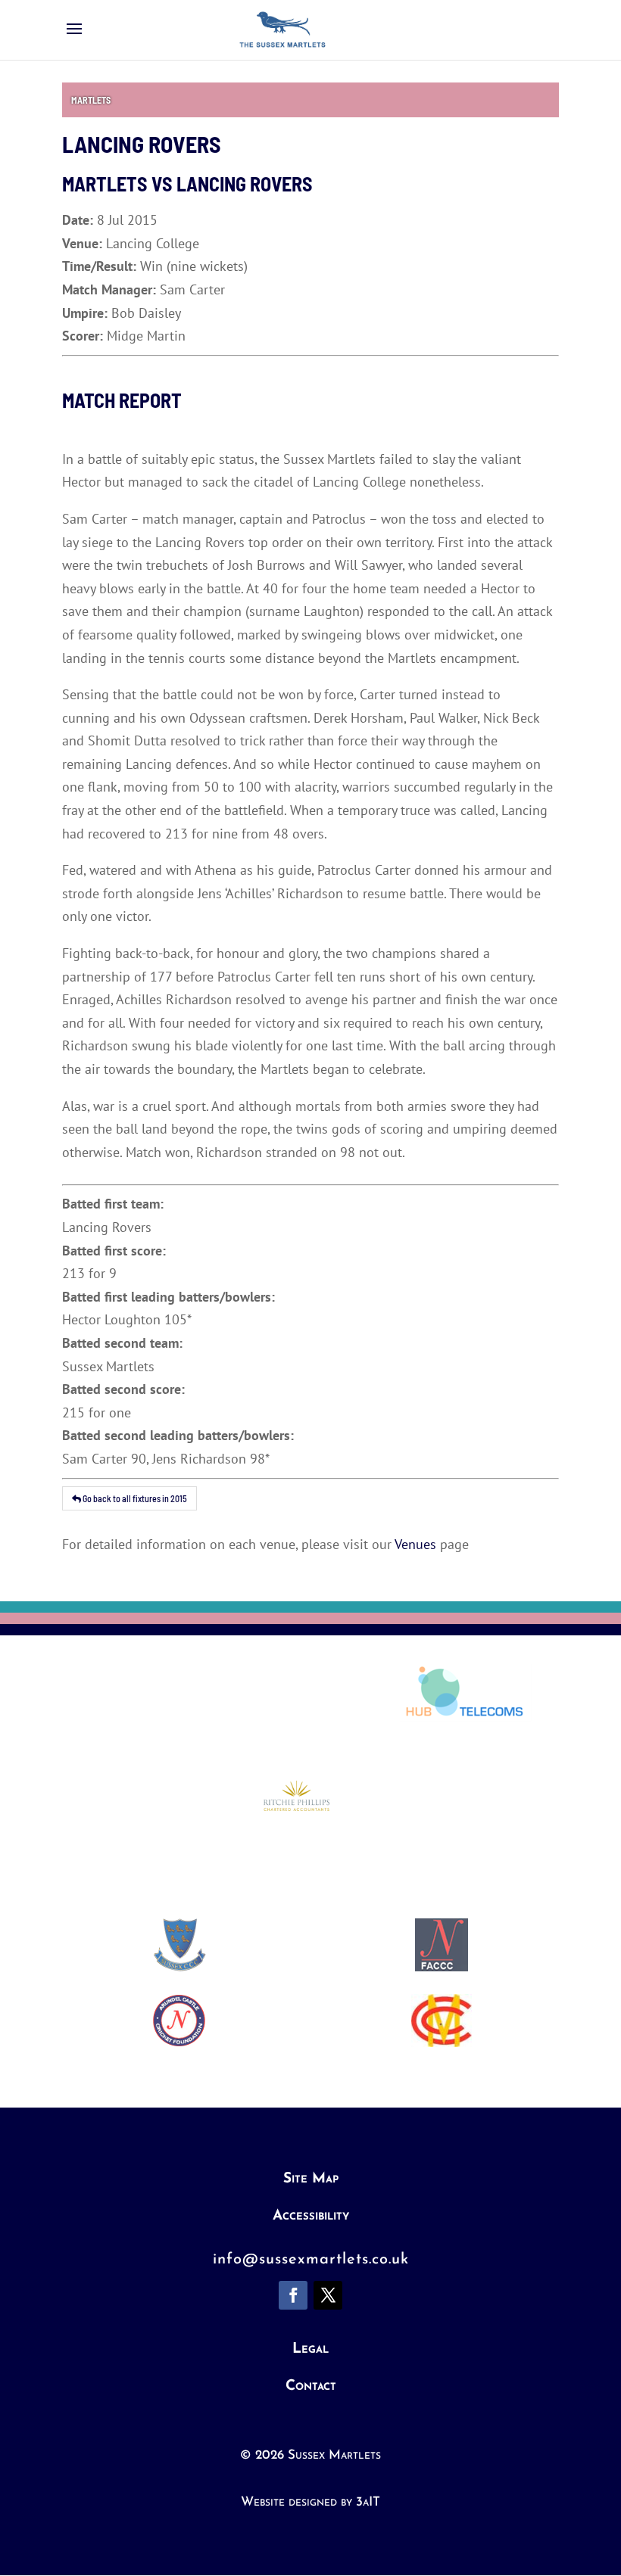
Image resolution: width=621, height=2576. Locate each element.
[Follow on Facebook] (293, 2295)
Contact (311, 2386)
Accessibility (311, 2216)
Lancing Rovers (245, 184)
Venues (415, 1544)
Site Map (311, 2179)
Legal (310, 2349)
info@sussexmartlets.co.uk (311, 2260)
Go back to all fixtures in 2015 (134, 1498)
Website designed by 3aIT (310, 2502)
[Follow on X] (328, 2295)
